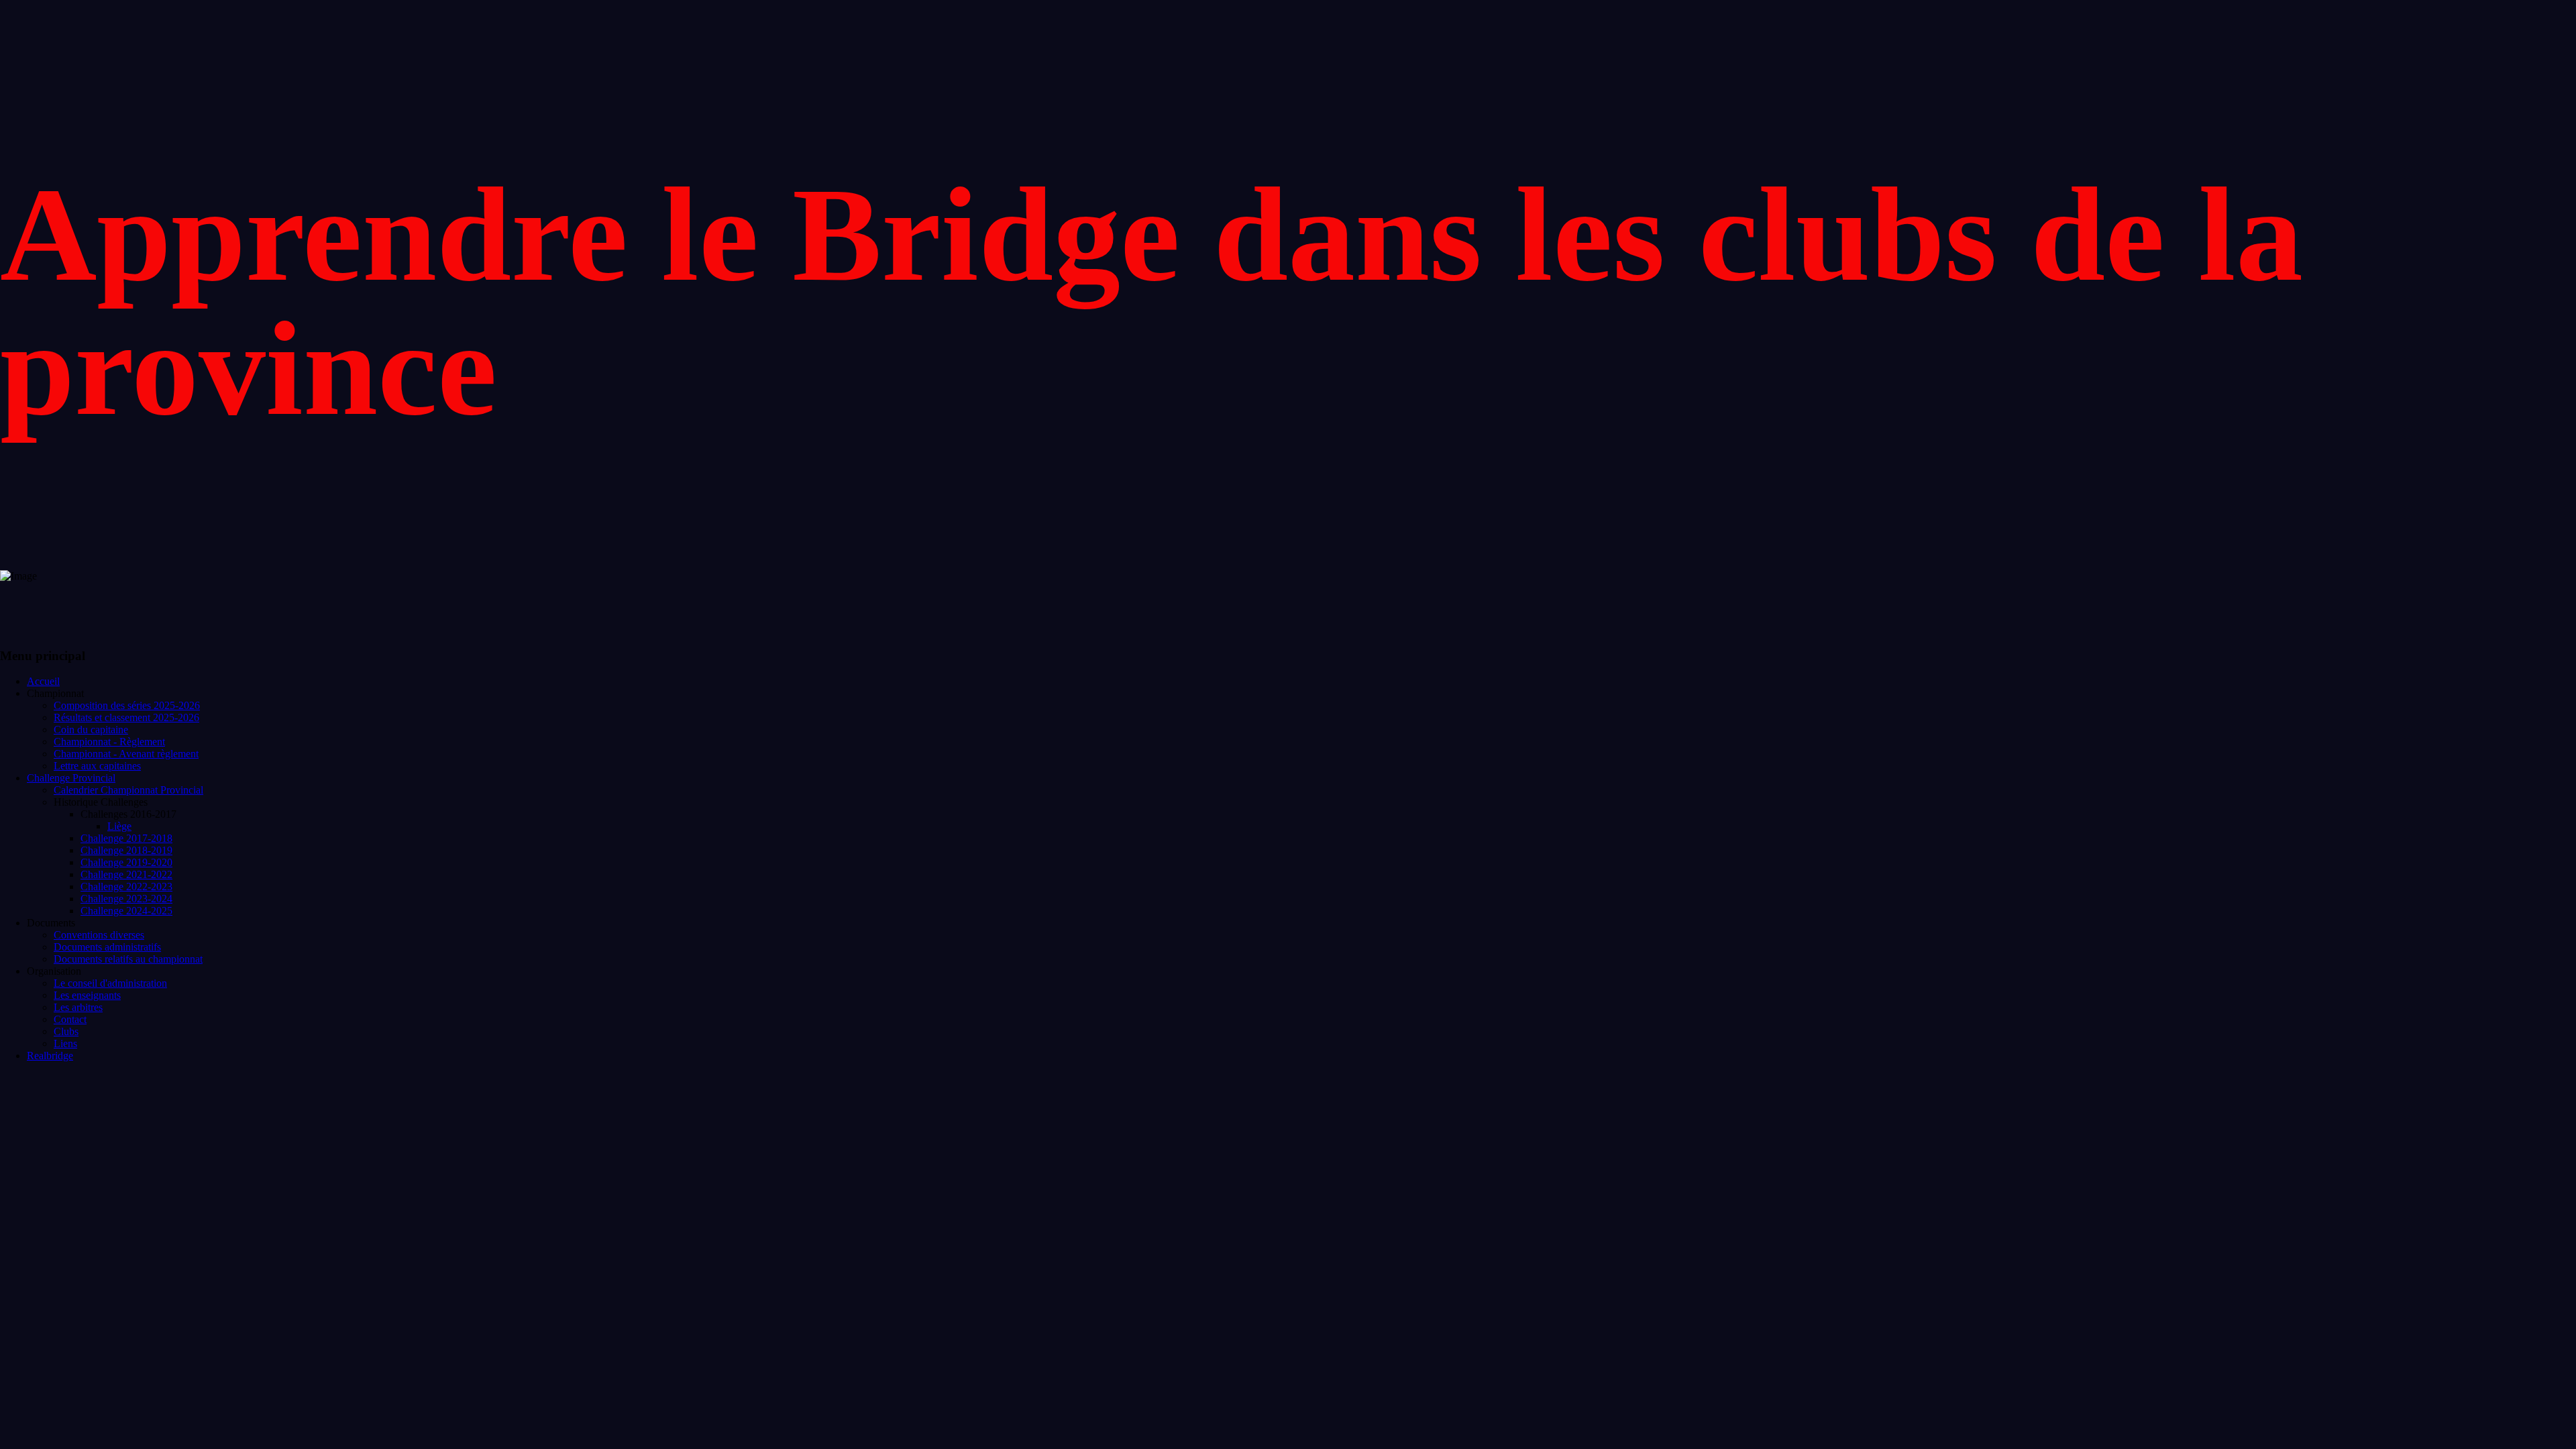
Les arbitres (78, 1007)
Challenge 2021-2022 (126, 874)
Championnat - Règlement (109, 742)
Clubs (66, 1031)
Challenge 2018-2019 (126, 850)
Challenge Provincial (71, 778)
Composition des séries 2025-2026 (127, 705)
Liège (119, 826)
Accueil (43, 681)
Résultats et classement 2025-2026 (126, 717)
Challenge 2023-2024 (126, 899)
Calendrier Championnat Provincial (128, 790)
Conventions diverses (99, 935)
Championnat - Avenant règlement (126, 754)
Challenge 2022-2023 (126, 887)
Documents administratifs (107, 947)
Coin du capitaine (91, 730)
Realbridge (50, 1056)
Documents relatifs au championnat (128, 959)
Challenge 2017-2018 (126, 838)
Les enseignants (87, 995)
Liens (65, 1043)
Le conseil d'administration (110, 983)
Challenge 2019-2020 (126, 862)
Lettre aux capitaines (97, 766)
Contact (70, 1019)
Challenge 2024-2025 (126, 911)
